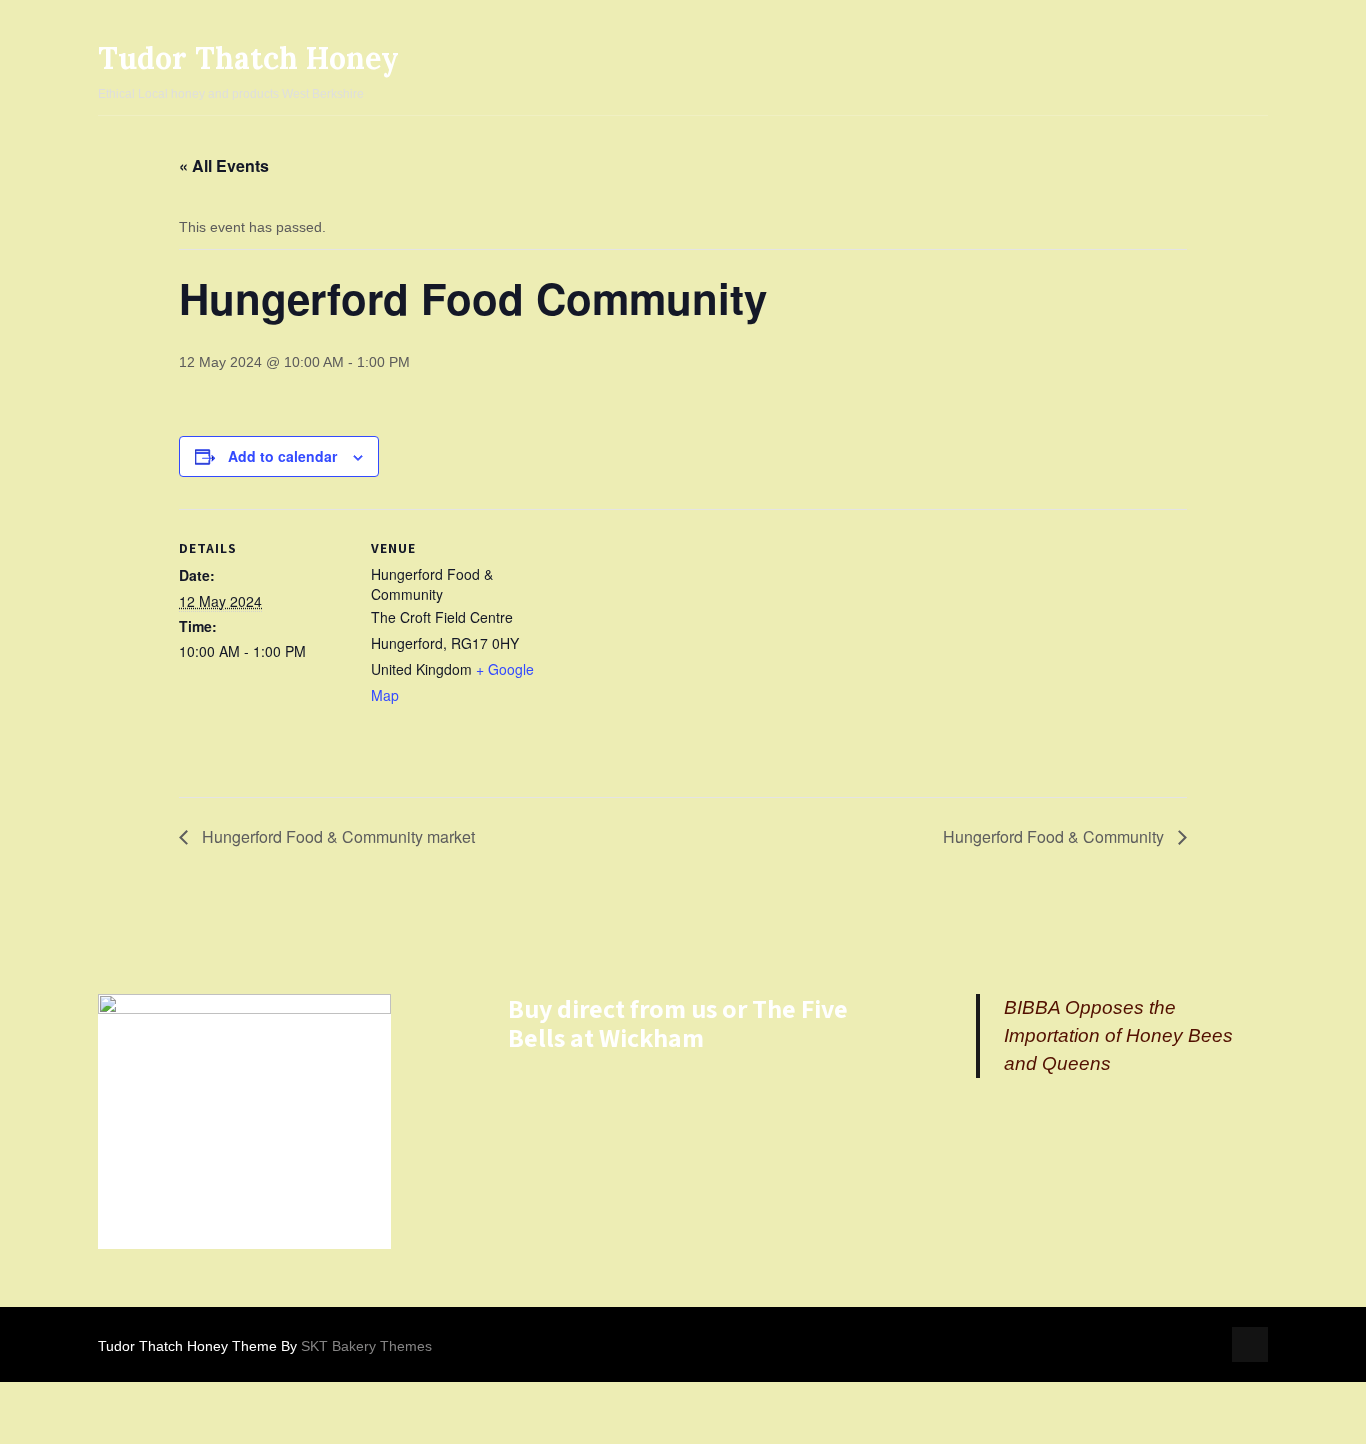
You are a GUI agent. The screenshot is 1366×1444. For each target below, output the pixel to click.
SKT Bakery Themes (366, 1346)
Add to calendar (282, 456)
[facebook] (1250, 1344)
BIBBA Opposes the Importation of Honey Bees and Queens (1118, 1035)
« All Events (224, 165)
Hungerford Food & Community (1055, 836)
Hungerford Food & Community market (336, 836)
